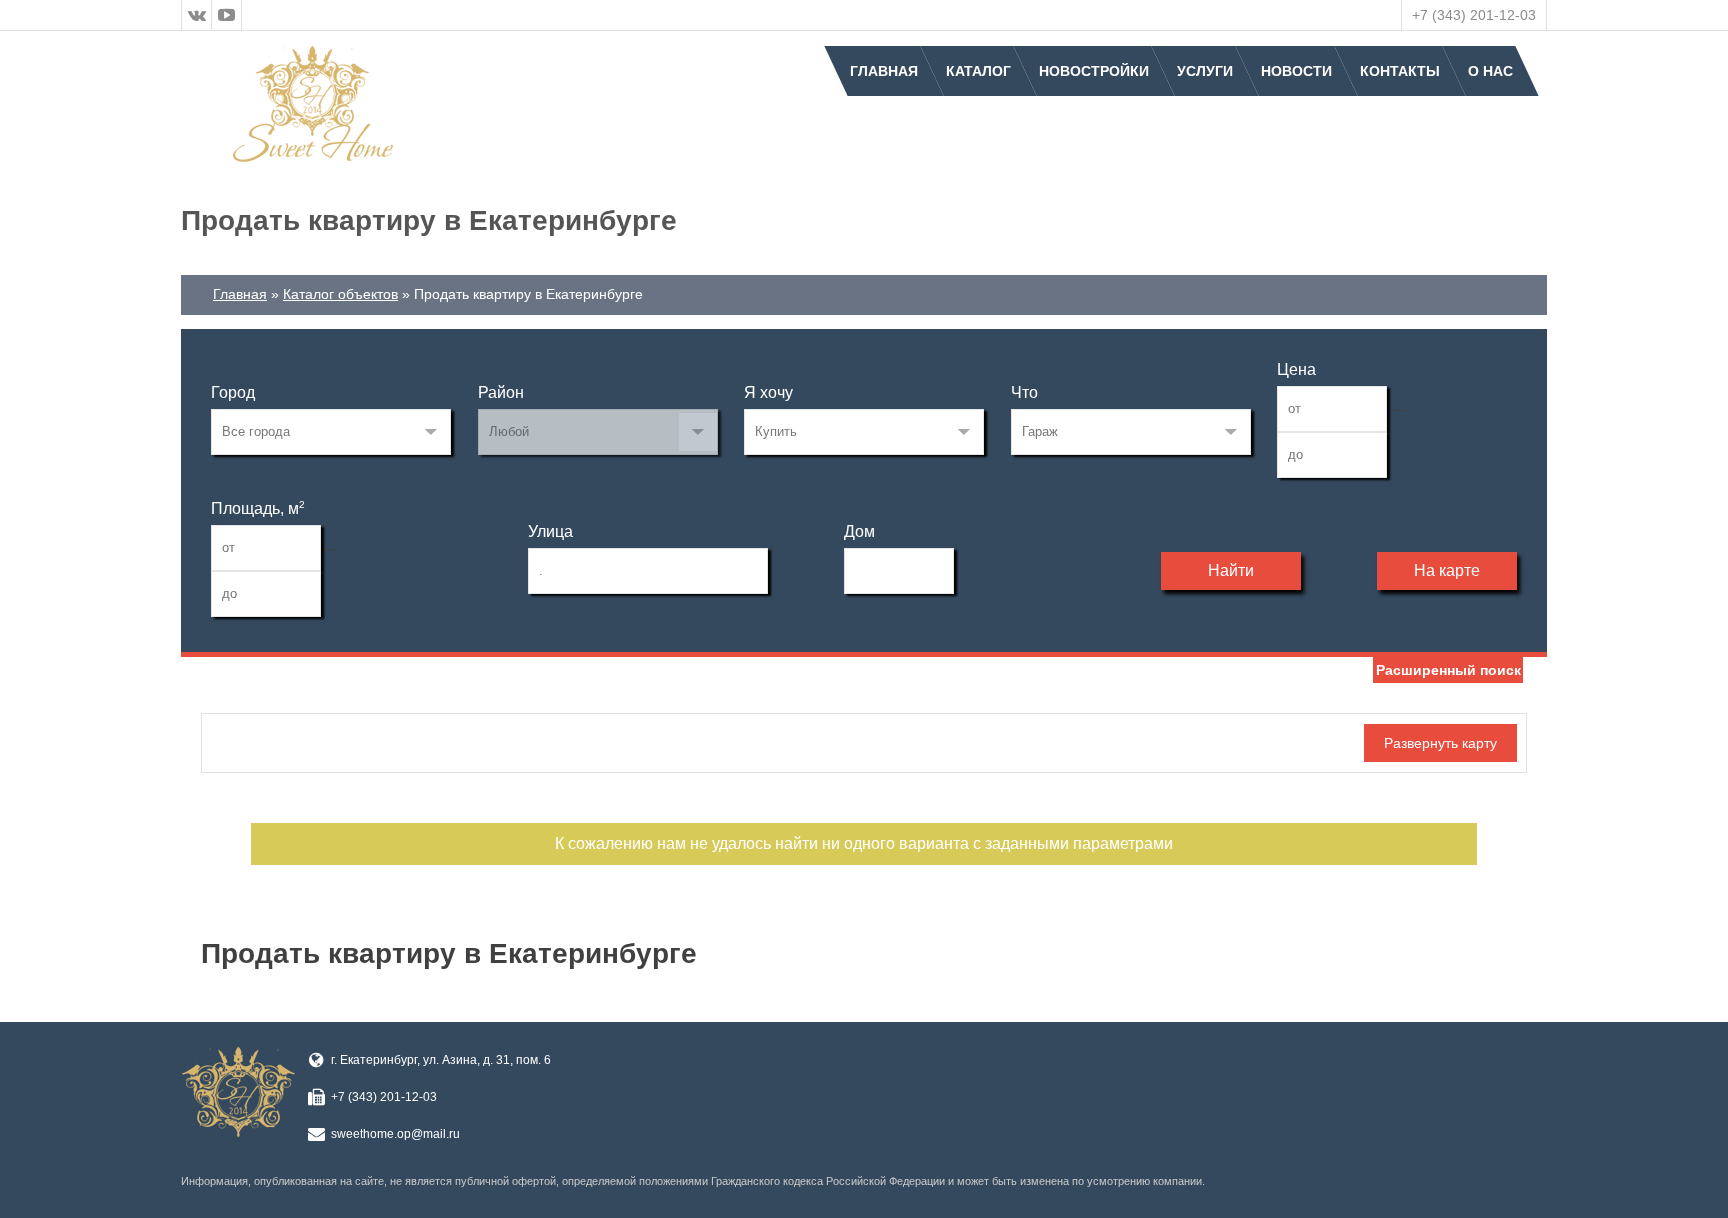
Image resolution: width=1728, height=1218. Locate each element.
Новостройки (1094, 71)
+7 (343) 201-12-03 (1474, 15)
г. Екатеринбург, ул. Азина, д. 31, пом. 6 (441, 1060)
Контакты (1400, 71)
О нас (1490, 71)
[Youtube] (227, 15)
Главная (884, 71)
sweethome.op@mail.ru (395, 1134)
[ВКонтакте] (197, 15)
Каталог (978, 71)
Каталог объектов (340, 294)
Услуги (1205, 71)
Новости (1296, 71)
